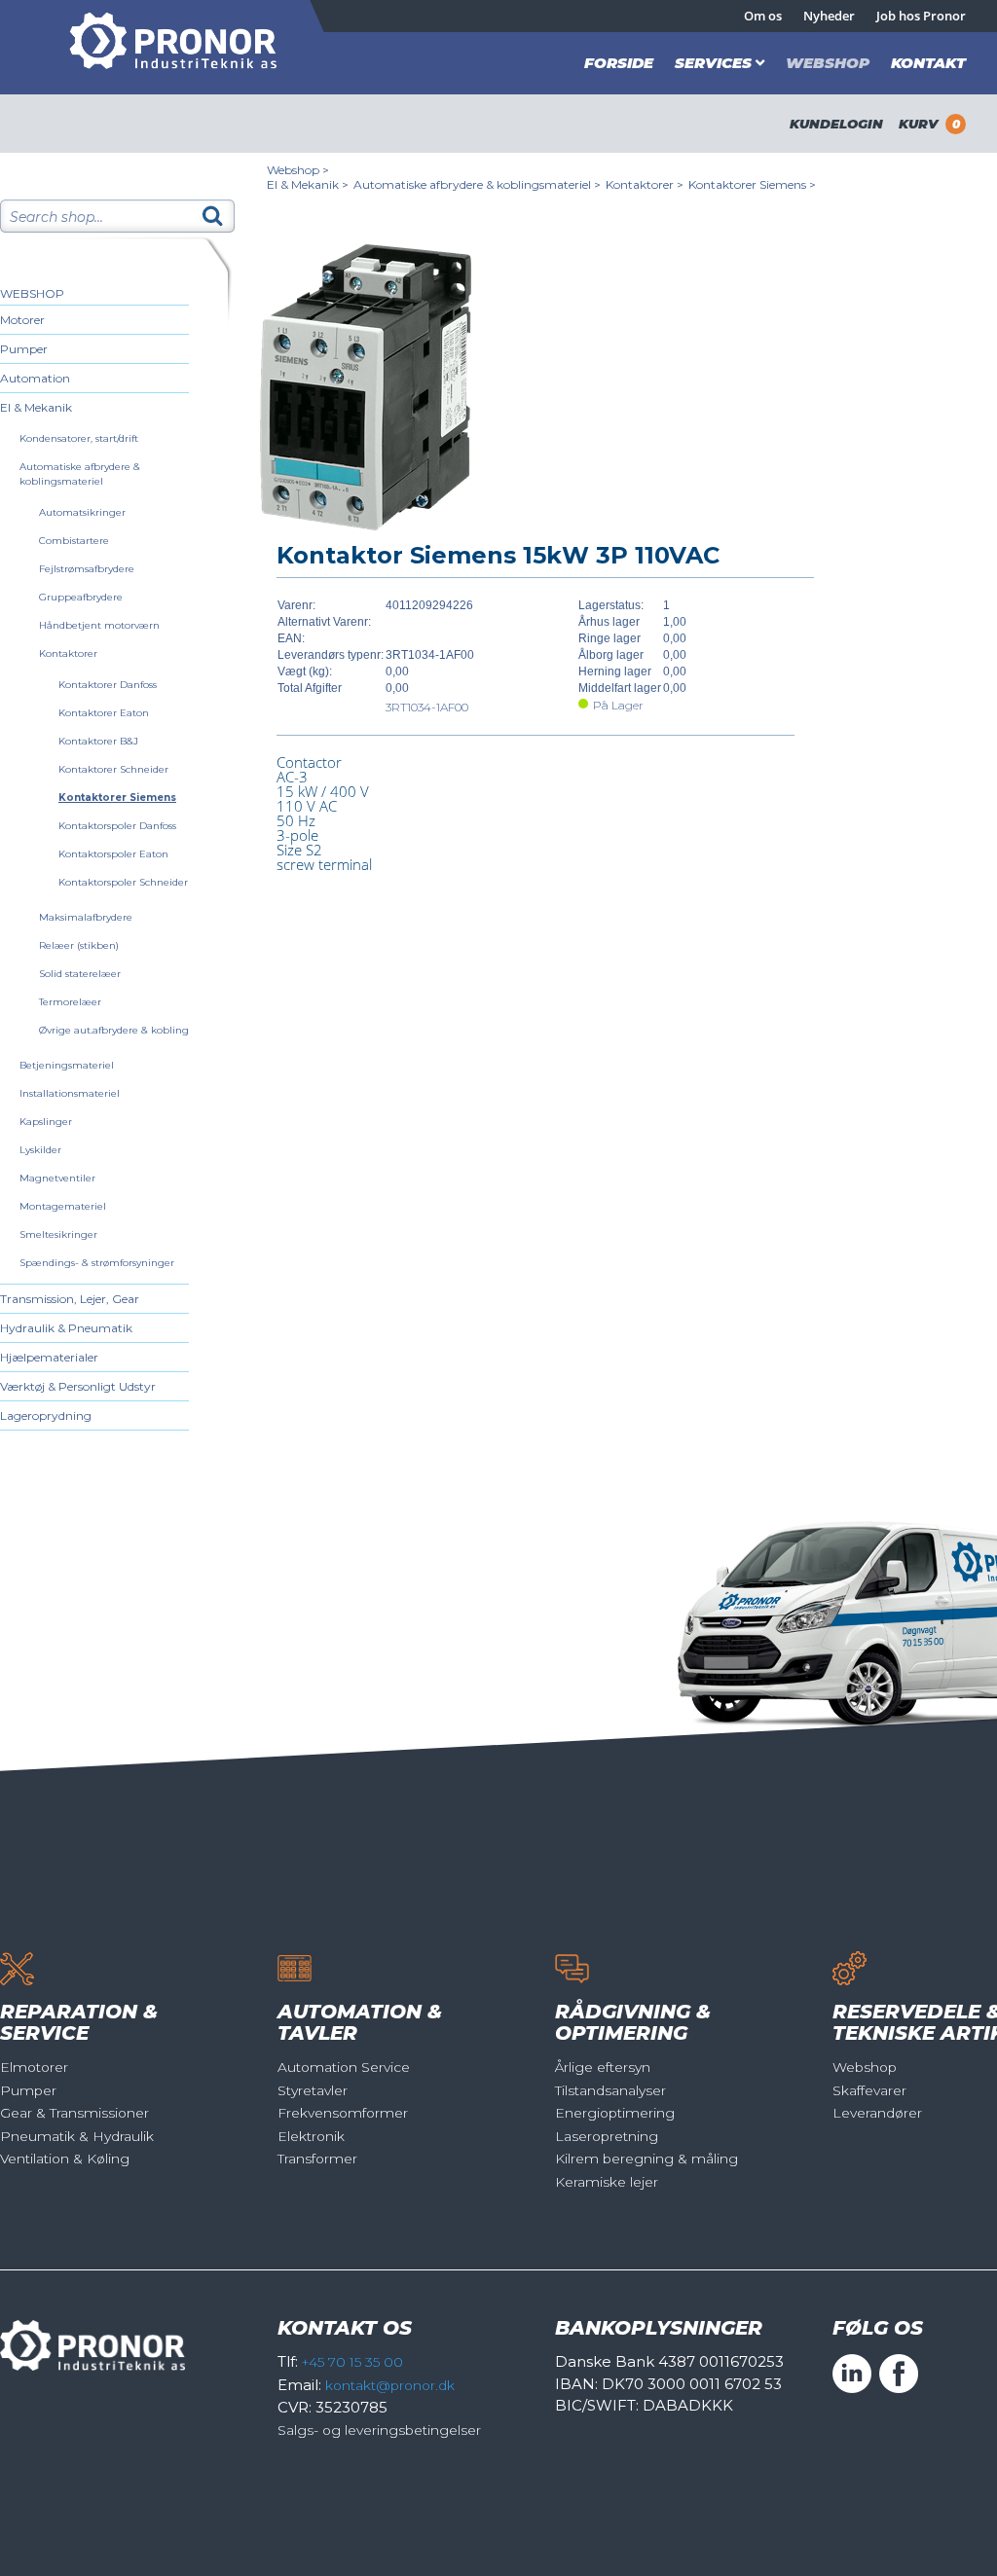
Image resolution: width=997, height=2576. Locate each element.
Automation (35, 378)
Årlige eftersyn (603, 2067)
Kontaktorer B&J (98, 741)
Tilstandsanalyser (610, 2090)
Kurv (929, 124)
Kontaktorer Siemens (117, 798)
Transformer (317, 2159)
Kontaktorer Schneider (113, 769)
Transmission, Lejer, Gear (70, 1299)
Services (713, 63)
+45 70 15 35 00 (352, 2362)
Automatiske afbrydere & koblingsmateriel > (477, 184)
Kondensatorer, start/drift (79, 438)
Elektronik (311, 2136)
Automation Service (344, 2067)
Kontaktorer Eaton (104, 713)
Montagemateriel (63, 1206)
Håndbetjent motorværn (99, 625)
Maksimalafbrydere (86, 917)
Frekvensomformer (343, 2113)
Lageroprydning (46, 1415)
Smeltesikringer (58, 1234)
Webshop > (298, 170)
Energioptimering (615, 2113)
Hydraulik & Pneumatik (66, 1328)
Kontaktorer (68, 653)
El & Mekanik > (308, 184)
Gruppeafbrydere (81, 597)
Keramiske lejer (607, 2182)
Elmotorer (34, 2067)
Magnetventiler (57, 1178)
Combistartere (74, 541)
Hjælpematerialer (49, 1357)
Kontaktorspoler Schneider (123, 882)
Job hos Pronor (921, 16)
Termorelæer (70, 1002)
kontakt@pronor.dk (390, 2385)
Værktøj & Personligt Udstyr (78, 1386)
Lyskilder (40, 1150)
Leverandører (877, 2113)
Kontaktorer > (645, 184)
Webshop (828, 63)
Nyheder (829, 16)
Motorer (22, 320)
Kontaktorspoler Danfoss (117, 826)
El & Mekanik (36, 407)
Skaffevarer (869, 2090)
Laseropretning (607, 2136)
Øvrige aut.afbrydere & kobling (114, 1030)
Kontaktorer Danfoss (108, 685)
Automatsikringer (82, 512)
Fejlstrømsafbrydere (87, 569)
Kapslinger (46, 1122)
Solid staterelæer (80, 974)
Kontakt (928, 63)
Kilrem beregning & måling (646, 2159)
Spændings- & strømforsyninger (97, 1263)
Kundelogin (836, 124)
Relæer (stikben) (79, 945)
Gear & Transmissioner (74, 2113)
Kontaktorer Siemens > (752, 184)
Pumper (24, 349)
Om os (763, 16)
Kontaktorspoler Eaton (113, 854)
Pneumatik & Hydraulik (77, 2136)
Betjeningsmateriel (67, 1065)
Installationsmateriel (70, 1093)
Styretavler (313, 2090)
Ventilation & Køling (65, 2159)
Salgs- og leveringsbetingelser (379, 2430)
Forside (619, 63)
